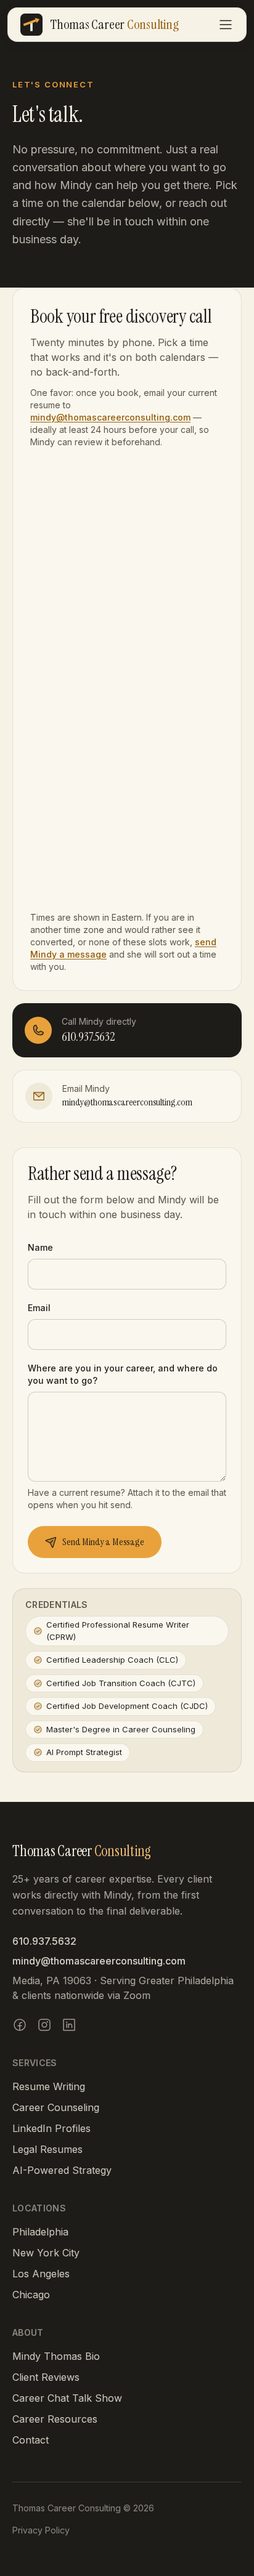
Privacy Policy (41, 2530)
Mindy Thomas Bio (56, 2356)
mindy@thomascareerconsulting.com (110, 417)
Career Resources (55, 2419)
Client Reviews (46, 2377)
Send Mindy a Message (103, 1542)
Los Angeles (41, 2274)
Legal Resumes (47, 2149)
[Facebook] (20, 2025)
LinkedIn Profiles (51, 2128)
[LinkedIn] (69, 2025)
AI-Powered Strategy (62, 2170)
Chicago (31, 2295)
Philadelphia (40, 2232)
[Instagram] (44, 2025)
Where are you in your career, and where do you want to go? (123, 1374)
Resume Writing (49, 2086)
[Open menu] (226, 25)
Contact (31, 2440)
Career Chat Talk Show (67, 2398)
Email (39, 1308)
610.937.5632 (44, 1941)
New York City (46, 2253)
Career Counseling (56, 2107)
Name (40, 1247)
